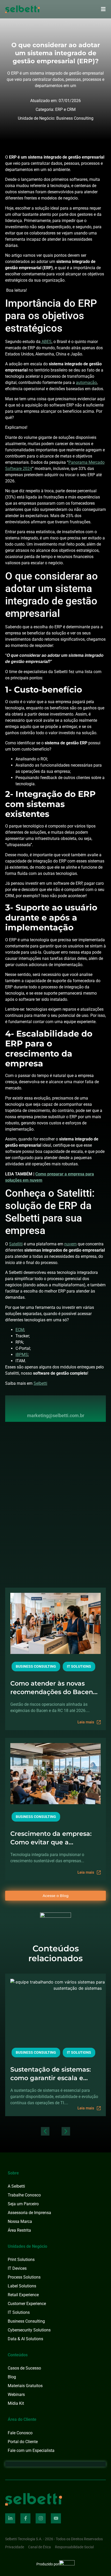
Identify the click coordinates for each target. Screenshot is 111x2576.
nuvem (70, 1244)
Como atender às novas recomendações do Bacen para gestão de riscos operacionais (52, 1688)
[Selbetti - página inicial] (34, 2499)
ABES (46, 342)
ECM (20, 1330)
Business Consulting (75, 118)
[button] (45, 2131)
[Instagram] (41, 2518)
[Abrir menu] (103, 9)
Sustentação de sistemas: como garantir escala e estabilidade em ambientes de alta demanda (54, 2074)
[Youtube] (56, 2518)
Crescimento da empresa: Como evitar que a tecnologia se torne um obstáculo (51, 1838)
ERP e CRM (65, 109)
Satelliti (16, 1244)
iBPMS (22, 1355)
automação (86, 383)
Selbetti (40, 1383)
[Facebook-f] (25, 2518)
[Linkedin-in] (10, 2518)
